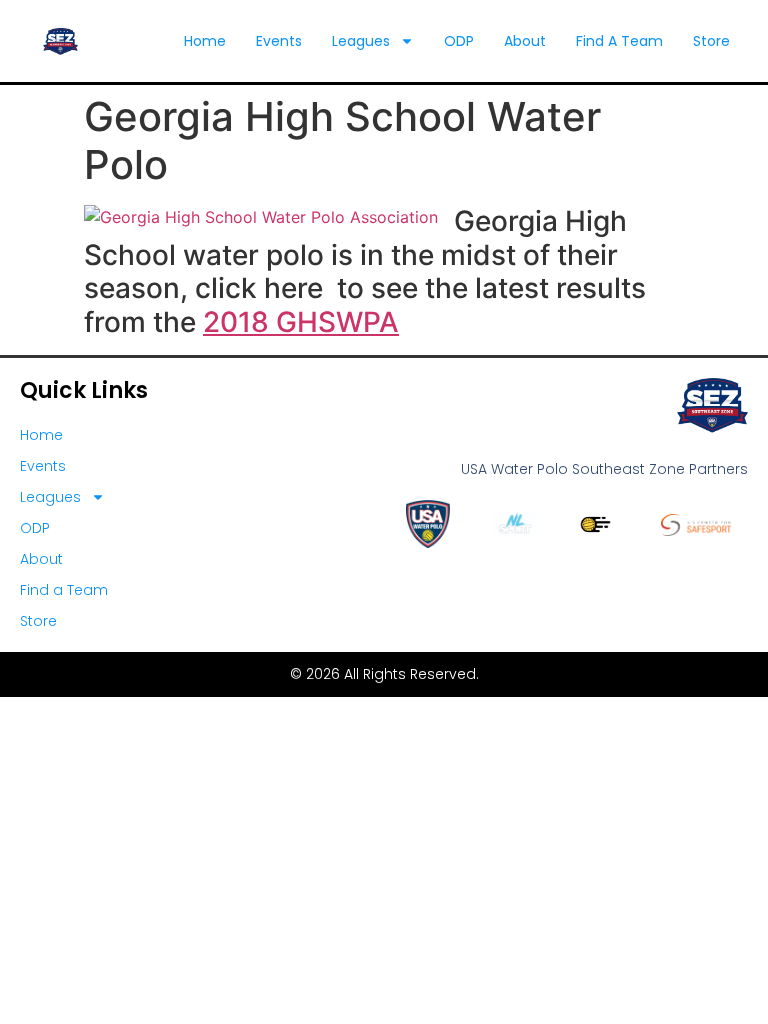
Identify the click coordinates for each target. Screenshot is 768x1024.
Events (279, 41)
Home (205, 41)
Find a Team (619, 41)
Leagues (361, 41)
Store (711, 41)
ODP (459, 41)
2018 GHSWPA (301, 322)
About (525, 41)
